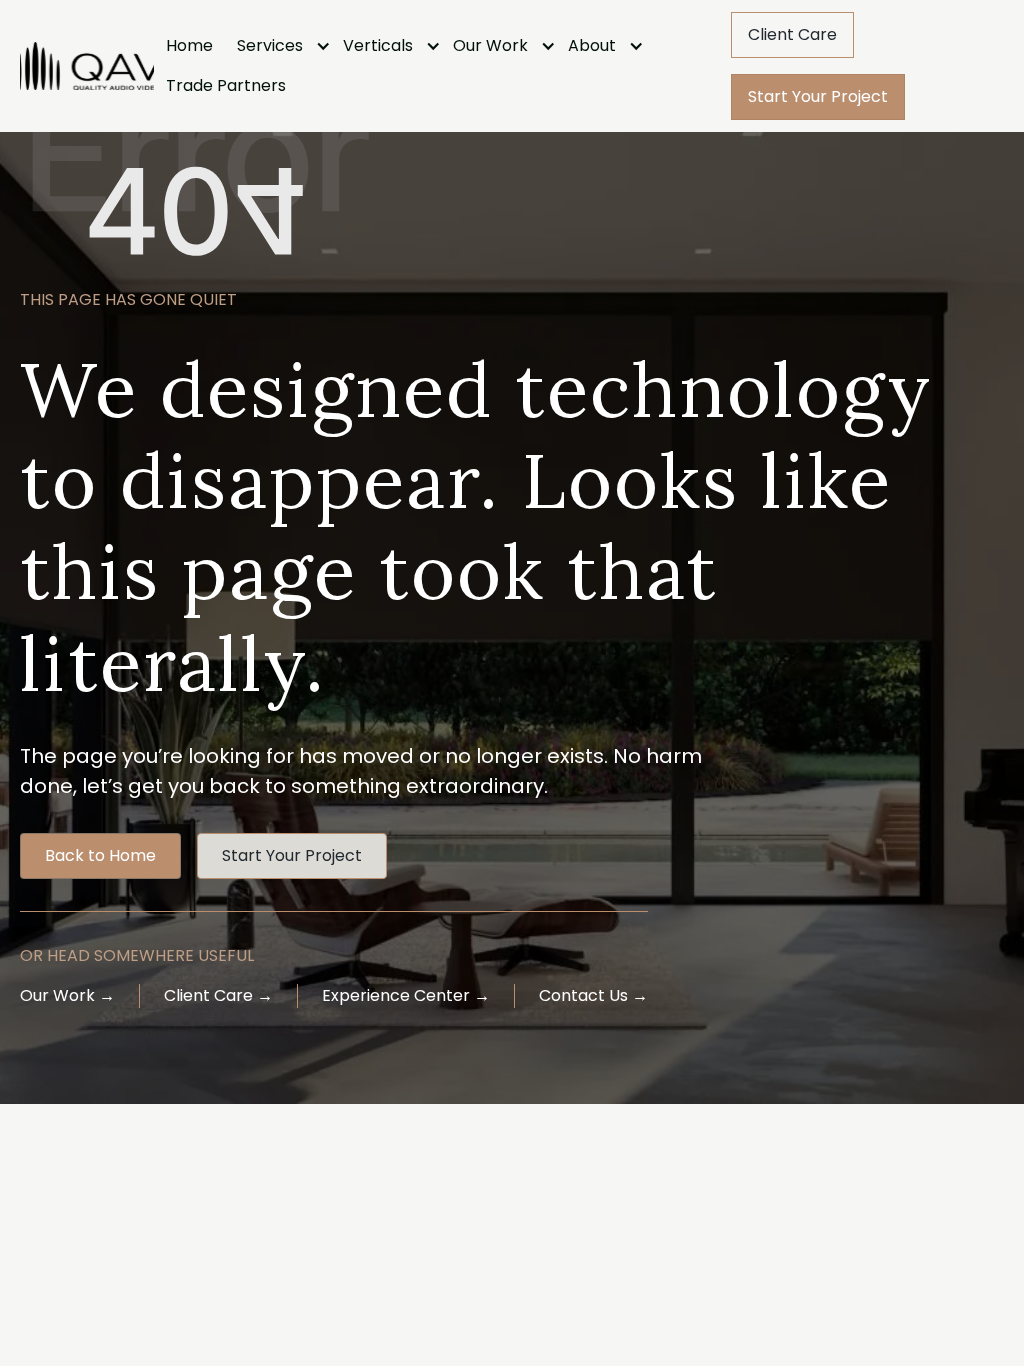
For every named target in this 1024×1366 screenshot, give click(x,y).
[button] (278, 46)
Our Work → (67, 995)
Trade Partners (226, 85)
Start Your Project (818, 96)
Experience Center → (406, 995)
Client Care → (218, 995)
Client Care (792, 34)
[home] (86, 66)
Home (189, 45)
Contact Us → (593, 995)
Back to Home (100, 855)
